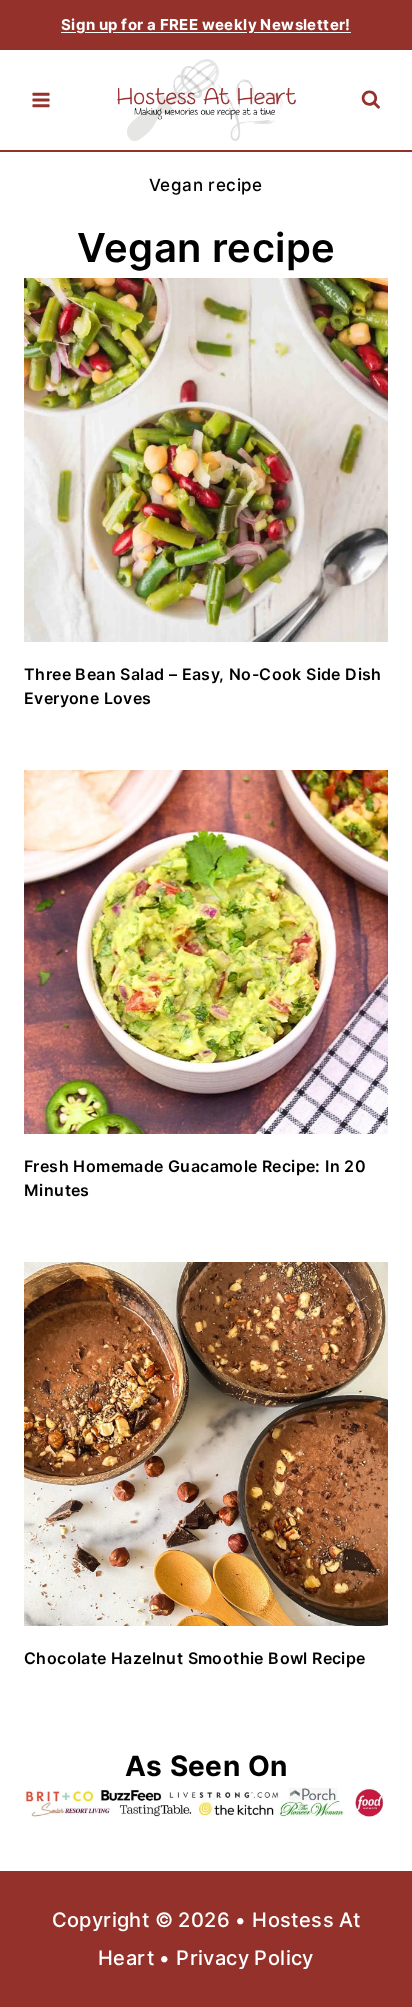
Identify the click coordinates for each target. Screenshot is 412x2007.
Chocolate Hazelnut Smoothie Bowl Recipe (195, 1658)
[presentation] (206, 460)
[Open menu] (41, 100)
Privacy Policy (245, 1958)
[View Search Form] (370, 100)
